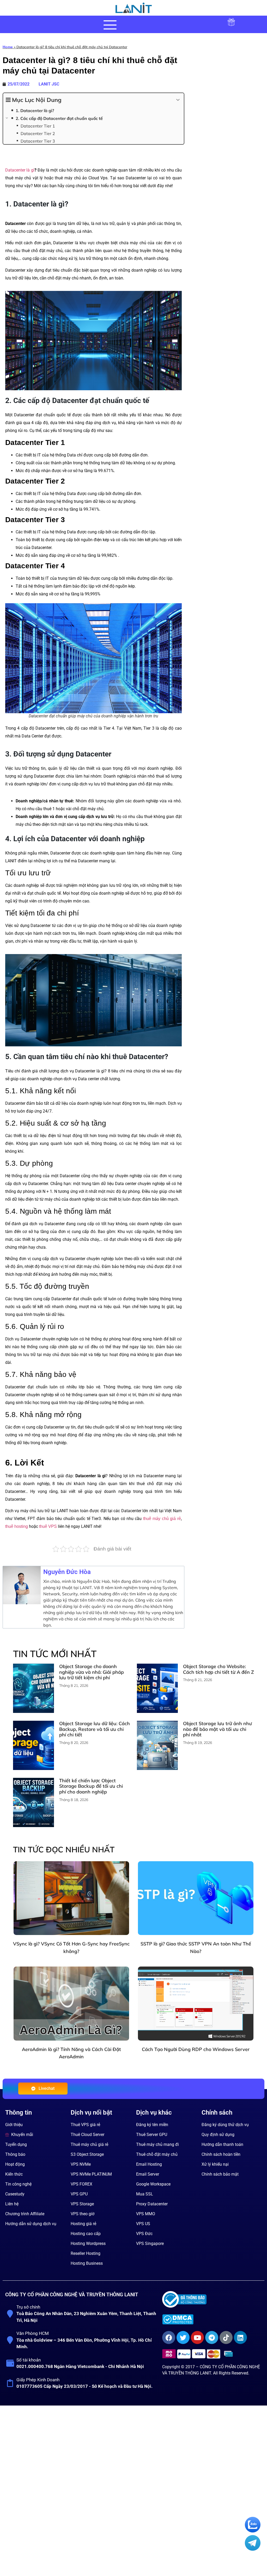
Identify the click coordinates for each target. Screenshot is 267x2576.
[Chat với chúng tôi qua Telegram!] (253, 2549)
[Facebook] (169, 2337)
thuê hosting (17, 1526)
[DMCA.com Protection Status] (211, 2319)
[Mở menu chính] (110, 25)
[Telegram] (212, 2337)
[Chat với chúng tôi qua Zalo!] (253, 2531)
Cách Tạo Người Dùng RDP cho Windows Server (196, 2049)
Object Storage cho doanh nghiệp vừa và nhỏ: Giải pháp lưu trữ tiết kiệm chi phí (92, 1672)
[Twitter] (183, 2337)
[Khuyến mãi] (231, 26)
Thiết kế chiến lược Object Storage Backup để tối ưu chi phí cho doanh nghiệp (91, 1786)
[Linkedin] (240, 2337)
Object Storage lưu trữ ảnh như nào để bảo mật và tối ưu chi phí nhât (217, 1729)
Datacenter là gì (20, 170)
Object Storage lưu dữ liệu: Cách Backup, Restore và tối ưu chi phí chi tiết (95, 1729)
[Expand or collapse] (178, 100)
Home (8, 47)
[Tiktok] (226, 2337)
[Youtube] (197, 2337)
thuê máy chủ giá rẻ (162, 1519)
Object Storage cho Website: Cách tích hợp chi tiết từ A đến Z (219, 1669)
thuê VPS (47, 1526)
